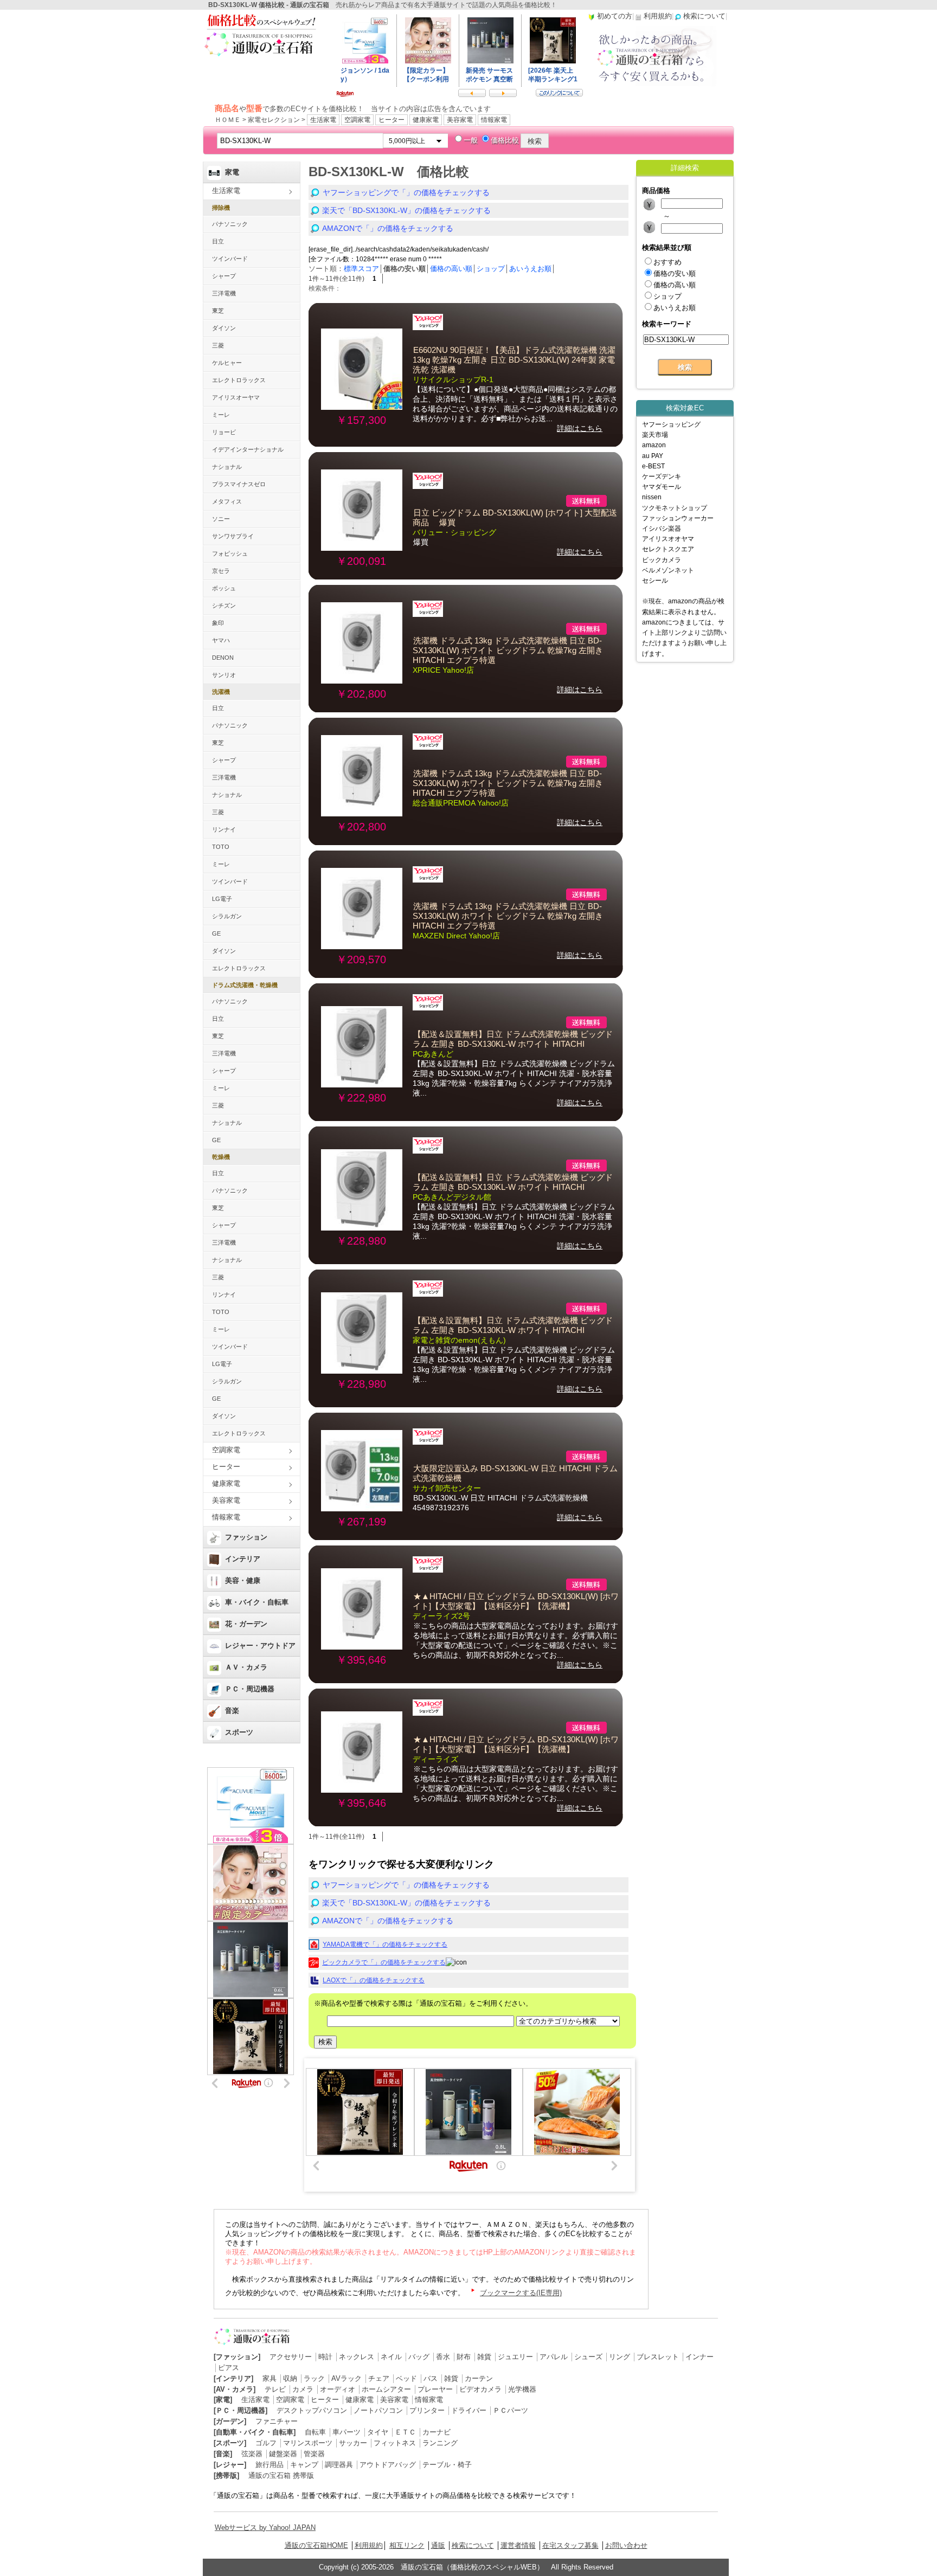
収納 (290, 2378)
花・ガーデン (246, 1624)
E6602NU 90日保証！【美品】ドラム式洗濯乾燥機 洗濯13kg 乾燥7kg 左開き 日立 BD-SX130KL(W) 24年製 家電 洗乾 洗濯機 (514, 360)
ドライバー (469, 2410)
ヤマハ (221, 640)
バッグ (419, 2357)
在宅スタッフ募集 (570, 2545)
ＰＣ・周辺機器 (250, 1689)
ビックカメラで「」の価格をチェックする (384, 1962)
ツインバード (230, 259)
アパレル (554, 2357)
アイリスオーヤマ (236, 397)
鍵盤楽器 (283, 2454)
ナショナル (227, 467)
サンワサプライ (233, 536)
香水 (443, 2357)
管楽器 (314, 2454)
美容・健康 (243, 1580)
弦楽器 (252, 2454)
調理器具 (339, 2465)
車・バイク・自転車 (257, 1602)
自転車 (315, 2432)
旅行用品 (269, 2465)
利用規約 (369, 2545)
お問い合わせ (626, 2545)
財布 (464, 2357)
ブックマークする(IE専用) (521, 2293)
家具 (269, 2378)
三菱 (218, 345)
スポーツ (239, 1732)
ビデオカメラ (480, 2389)
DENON (223, 658)
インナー (699, 2357)
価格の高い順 (451, 269)
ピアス (229, 2368)
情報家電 (494, 120)
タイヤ (378, 2432)
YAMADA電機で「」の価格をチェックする (385, 1944)
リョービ (224, 432)
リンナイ (224, 829)
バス (431, 2378)
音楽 (232, 1711)
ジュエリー (515, 2357)
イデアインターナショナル (248, 449)
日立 (218, 241)
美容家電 (460, 120)
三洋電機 (224, 293)
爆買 (421, 542)
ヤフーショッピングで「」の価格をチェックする (406, 192)
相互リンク (407, 2545)
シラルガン (227, 916)
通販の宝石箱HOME (316, 2545)
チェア (379, 2378)
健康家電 (426, 120)
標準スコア (361, 269)
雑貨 (484, 2357)
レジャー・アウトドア (260, 1646)
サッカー (353, 2443)
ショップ (491, 269)
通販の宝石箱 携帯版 (281, 2475)
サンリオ (224, 675)
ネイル (391, 2357)
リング (620, 2357)
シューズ (588, 2357)
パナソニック (230, 224)
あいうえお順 (530, 269)
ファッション (246, 1537)
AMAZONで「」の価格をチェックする (388, 228)
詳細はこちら (580, 428)
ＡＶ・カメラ (246, 1667)
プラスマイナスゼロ (239, 484)
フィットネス (395, 2443)
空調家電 (357, 120)
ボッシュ (224, 588)
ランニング (440, 2443)
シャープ (224, 276)
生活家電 (323, 120)
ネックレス (357, 2357)
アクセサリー (291, 2357)
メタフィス (227, 501)
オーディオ (338, 2389)
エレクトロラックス (239, 380)
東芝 (218, 311)
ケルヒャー (227, 363)
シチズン (224, 606)
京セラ (221, 571)
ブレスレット (658, 2357)
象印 (218, 623)
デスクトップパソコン (312, 2410)
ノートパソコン (378, 2410)
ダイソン (224, 328)
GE (216, 933)
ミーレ (221, 415)
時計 (325, 2357)
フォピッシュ (230, 553)
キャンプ (304, 2465)
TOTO (221, 847)
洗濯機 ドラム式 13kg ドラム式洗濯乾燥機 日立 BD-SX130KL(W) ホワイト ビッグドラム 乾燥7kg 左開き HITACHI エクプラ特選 (508, 651)
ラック (314, 2378)
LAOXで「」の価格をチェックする (374, 1980)
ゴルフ (266, 2443)
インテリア (243, 1559)
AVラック (346, 2378)
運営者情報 (518, 2545)
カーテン (479, 2378)
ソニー (221, 519)
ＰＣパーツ (511, 2410)
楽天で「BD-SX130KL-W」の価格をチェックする (406, 210)
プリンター (427, 2410)
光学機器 (522, 2389)
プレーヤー (435, 2389)
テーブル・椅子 (447, 2465)
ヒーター (392, 120)
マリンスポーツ (308, 2443)
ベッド (406, 2378)
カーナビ (437, 2432)
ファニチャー (277, 2421)
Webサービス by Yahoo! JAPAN (265, 2527)
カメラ (303, 2389)
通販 (438, 2545)
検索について (473, 2545)
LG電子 (222, 899)
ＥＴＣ (405, 2432)
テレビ (275, 2389)
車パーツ (346, 2432)
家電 (232, 172)
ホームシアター (386, 2389)
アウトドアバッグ (388, 2465)
